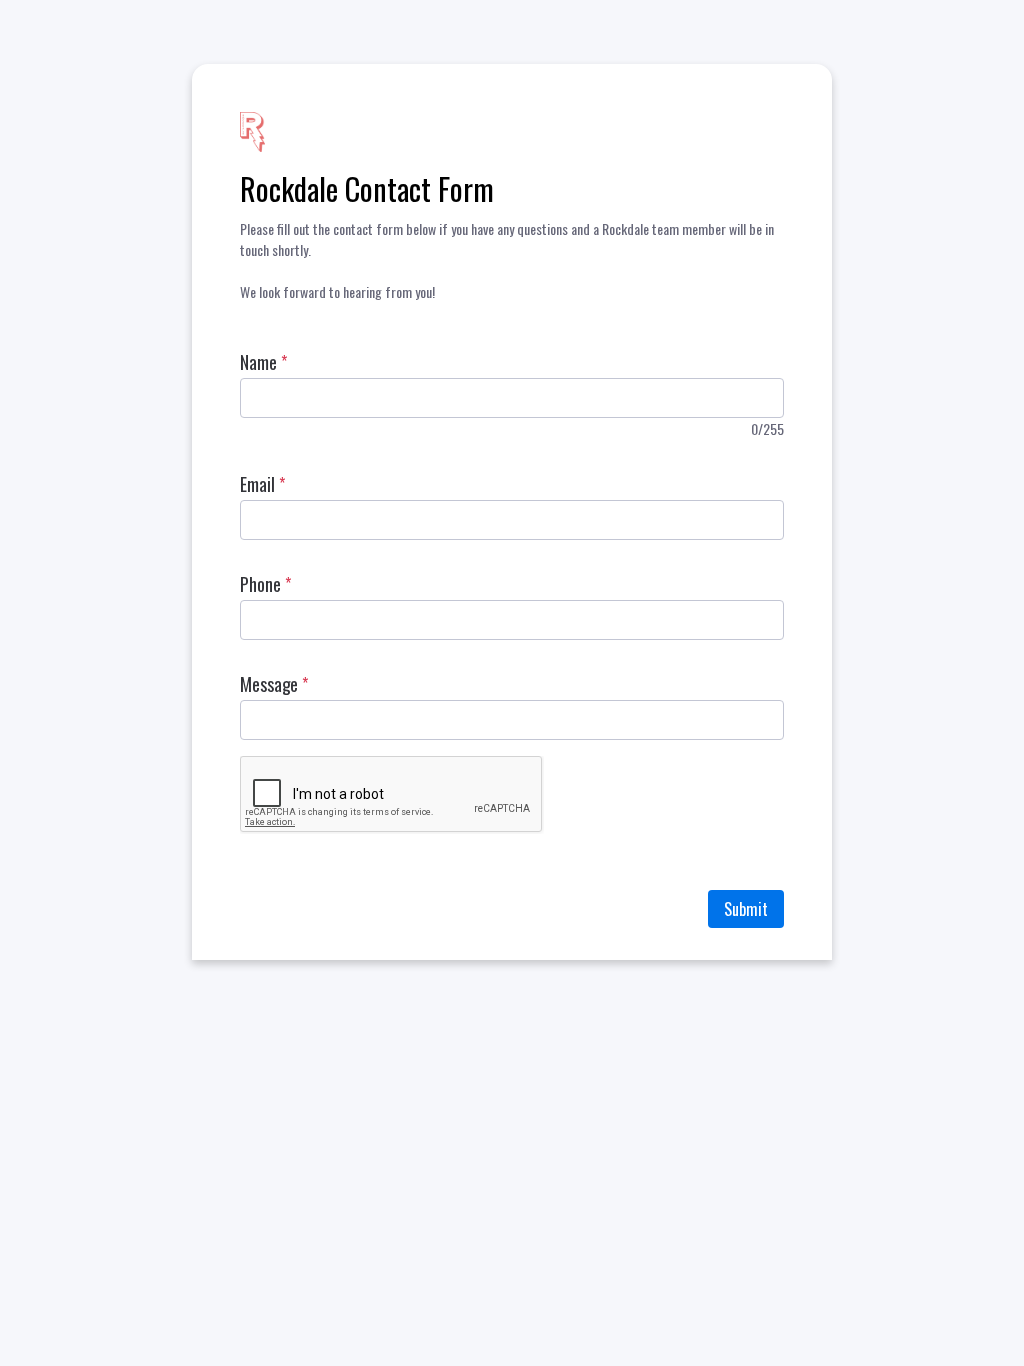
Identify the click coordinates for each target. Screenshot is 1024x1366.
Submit (746, 909)
